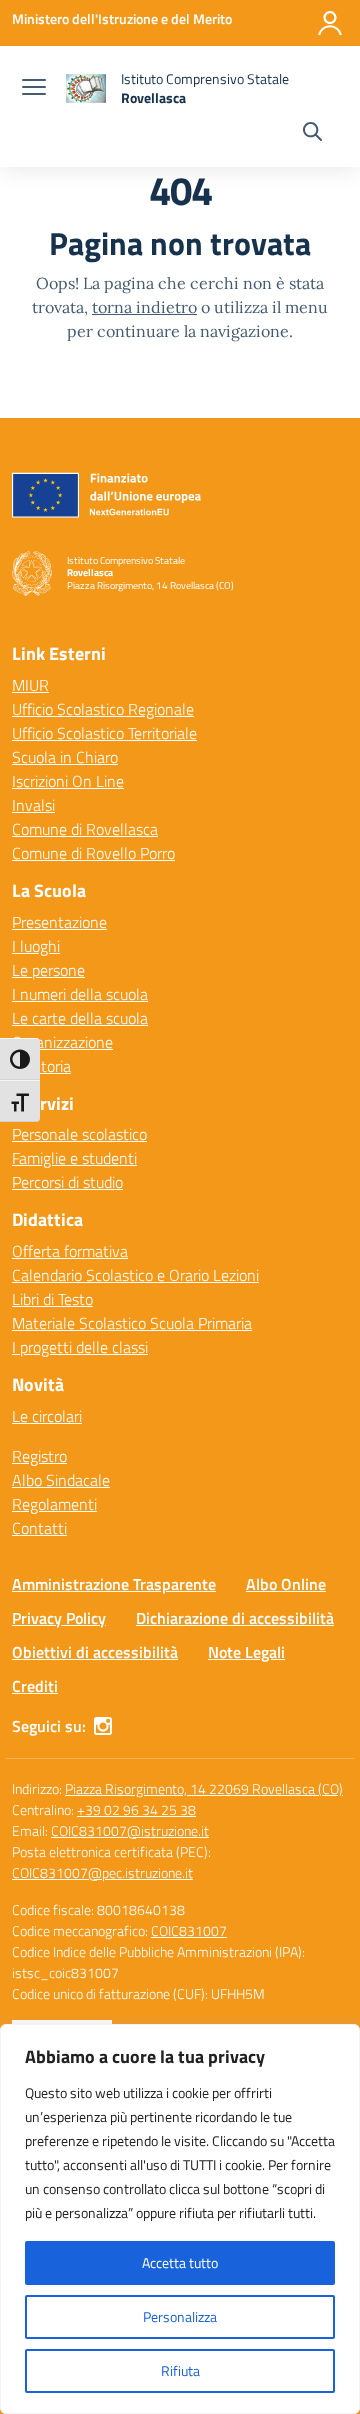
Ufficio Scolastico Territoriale (104, 733)
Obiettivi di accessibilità (95, 1652)
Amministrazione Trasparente (114, 1584)
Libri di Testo (52, 1299)
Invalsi (33, 805)
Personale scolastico (79, 1134)
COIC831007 (189, 1930)
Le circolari (47, 1416)
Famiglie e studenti (74, 1158)
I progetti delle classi (80, 1347)
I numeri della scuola (80, 994)
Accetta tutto (180, 2262)
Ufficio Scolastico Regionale (103, 709)
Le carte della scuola (80, 1018)
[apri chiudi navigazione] (34, 89)
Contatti (39, 1528)
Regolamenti (54, 1504)
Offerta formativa (70, 1251)
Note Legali (246, 1652)
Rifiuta (180, 2370)
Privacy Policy (59, 1618)
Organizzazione (62, 1042)
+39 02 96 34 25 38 (136, 1809)
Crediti (35, 1686)
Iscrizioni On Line (68, 781)
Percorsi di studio (67, 1182)
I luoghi (36, 946)
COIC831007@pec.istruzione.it (102, 1872)
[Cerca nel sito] (312, 134)
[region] (180, 2219)
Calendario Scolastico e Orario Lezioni (135, 1275)
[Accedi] (330, 23)
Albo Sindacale (61, 1480)
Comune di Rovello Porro (93, 853)
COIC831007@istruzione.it (130, 1830)
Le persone (48, 970)
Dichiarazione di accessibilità (235, 1618)
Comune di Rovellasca (85, 829)
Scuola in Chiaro (65, 757)
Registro (39, 1456)
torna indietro (144, 307)
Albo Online (286, 1584)
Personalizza (180, 2316)
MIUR (30, 685)
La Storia (41, 1066)
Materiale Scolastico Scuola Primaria (132, 1323)
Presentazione (59, 922)
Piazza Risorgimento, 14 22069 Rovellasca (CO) (204, 1788)
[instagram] (103, 1726)
